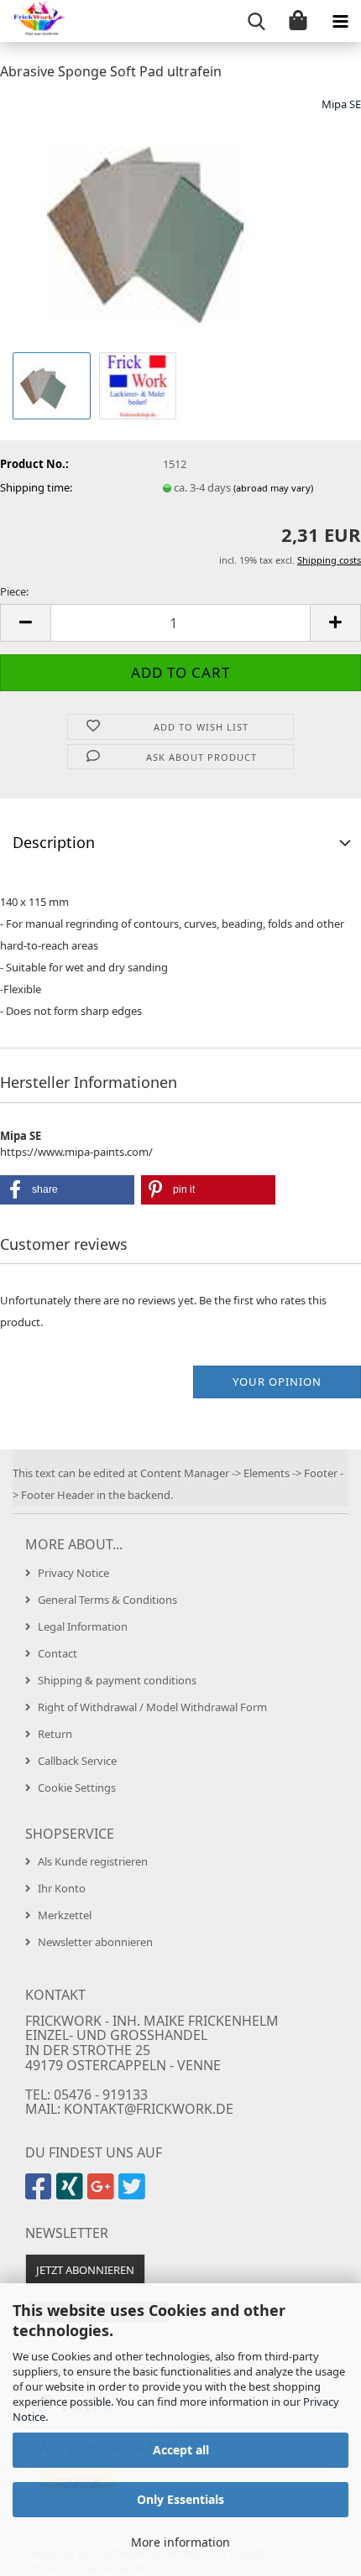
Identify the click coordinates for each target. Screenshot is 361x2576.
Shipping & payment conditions (117, 1680)
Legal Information (83, 1626)
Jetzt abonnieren (85, 2270)
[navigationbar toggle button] (340, 21)
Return (55, 1734)
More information (180, 2542)
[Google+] (103, 2194)
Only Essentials (180, 2499)
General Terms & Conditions (107, 1600)
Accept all (181, 2450)
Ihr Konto (62, 1888)
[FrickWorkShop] (34, 21)
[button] (25, 623)
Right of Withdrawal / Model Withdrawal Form (152, 1707)
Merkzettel (65, 1915)
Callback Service (77, 1761)
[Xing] (72, 2194)
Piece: (14, 591)
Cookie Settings (77, 1788)
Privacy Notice (73, 1573)
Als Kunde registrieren (93, 1861)
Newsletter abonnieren (95, 1942)
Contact (58, 1653)
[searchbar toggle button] (256, 21)
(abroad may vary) (273, 488)
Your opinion (277, 1382)
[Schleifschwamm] (181, 221)
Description (54, 842)
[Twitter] (134, 2194)
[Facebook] (41, 2194)
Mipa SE (341, 104)
